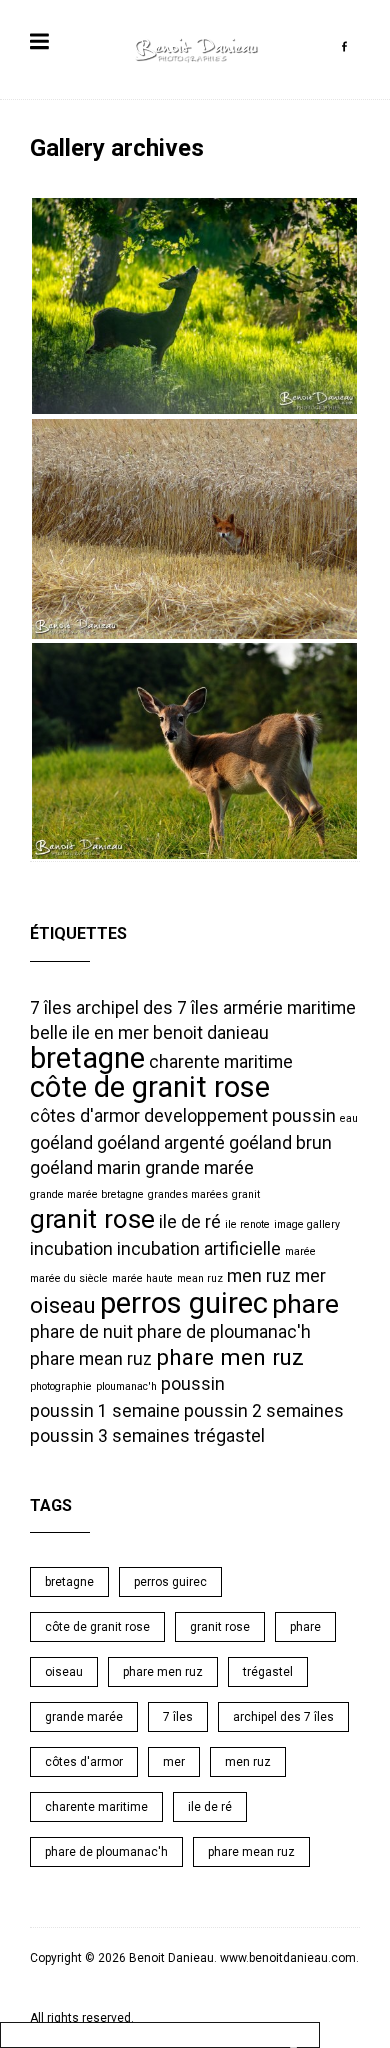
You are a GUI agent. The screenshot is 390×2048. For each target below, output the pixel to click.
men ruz (259, 1276)
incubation (71, 1249)
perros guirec (184, 1303)
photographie (61, 1386)
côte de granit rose (150, 1087)
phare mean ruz (91, 1359)
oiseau (63, 1305)
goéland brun (280, 1143)
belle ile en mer (89, 1033)
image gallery (307, 1224)
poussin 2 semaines (264, 1411)
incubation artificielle (199, 1249)
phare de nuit (81, 1332)
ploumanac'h (126, 1386)
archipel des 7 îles (147, 1008)
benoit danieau (211, 1033)
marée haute (142, 1278)
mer (310, 1276)
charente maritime (221, 1062)
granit (246, 1194)
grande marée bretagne (87, 1194)
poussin (193, 1384)
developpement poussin (240, 1116)
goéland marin (85, 1168)
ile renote (247, 1224)
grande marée (199, 1168)
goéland (61, 1143)
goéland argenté (161, 1143)
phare (305, 1304)
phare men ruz (230, 1357)
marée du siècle (69, 1278)
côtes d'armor (85, 1116)
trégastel (229, 1436)
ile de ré (190, 1222)
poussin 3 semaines (110, 1436)
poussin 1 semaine (105, 1411)
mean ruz (200, 1278)
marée (300, 1251)
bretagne (87, 1058)
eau (349, 1118)
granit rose (92, 1219)
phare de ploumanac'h (224, 1332)
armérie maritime (289, 1008)
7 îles (51, 1008)
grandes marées (188, 1194)
